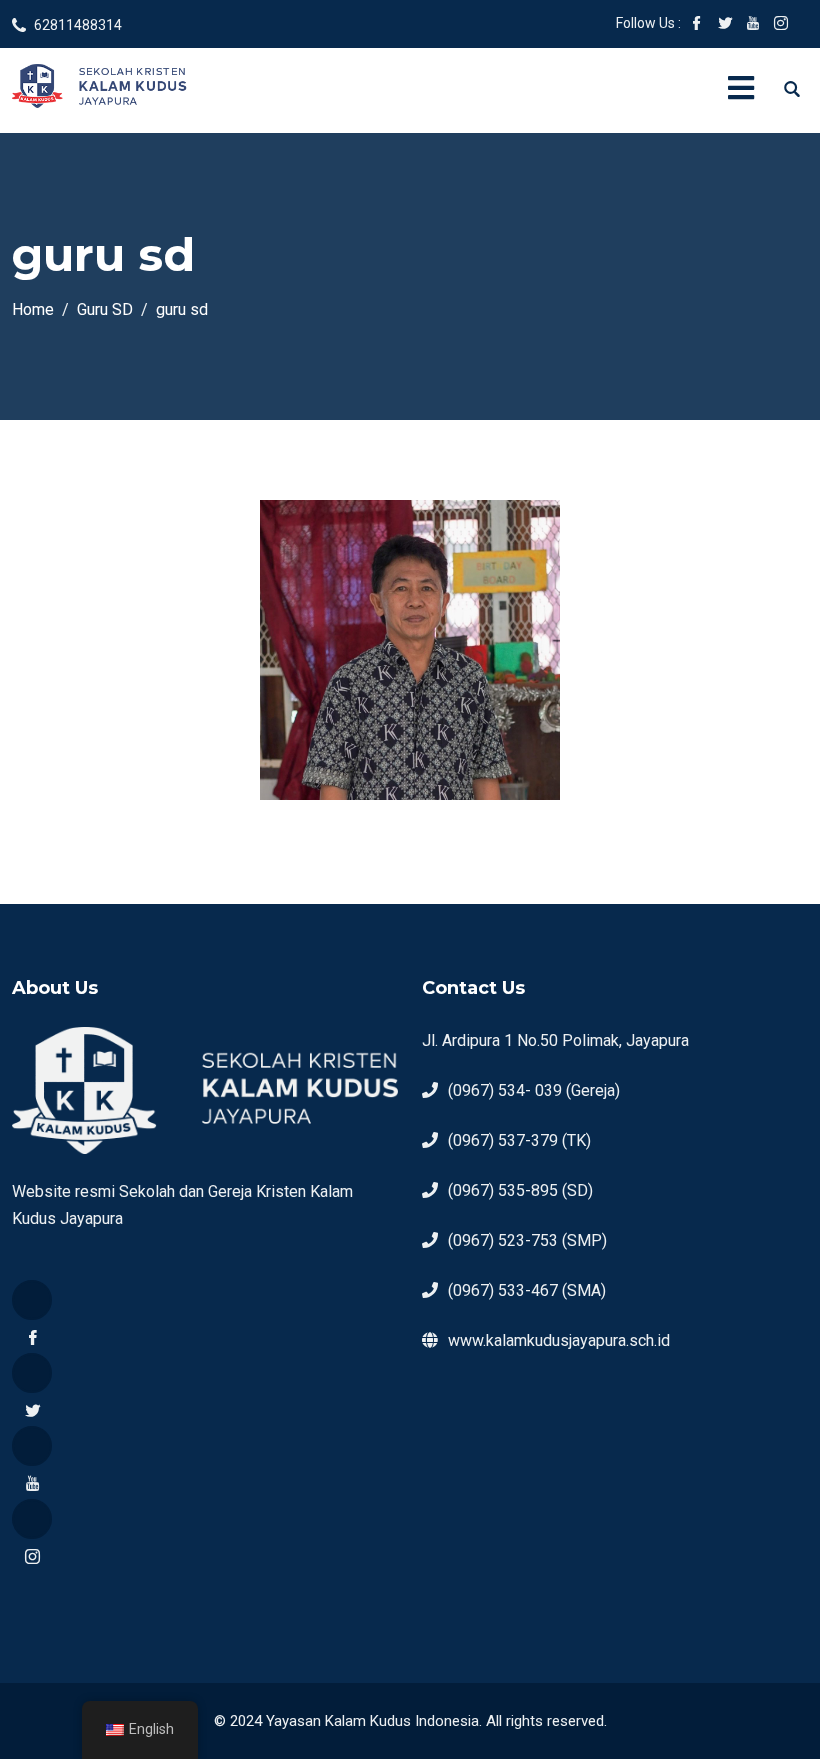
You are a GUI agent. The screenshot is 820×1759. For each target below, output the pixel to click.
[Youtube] (32, 1446)
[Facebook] (32, 1300)
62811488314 (78, 25)
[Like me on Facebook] (697, 25)
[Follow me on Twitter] (725, 25)
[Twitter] (32, 1373)
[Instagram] (32, 1519)
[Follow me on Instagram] (781, 25)
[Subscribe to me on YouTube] (753, 25)
